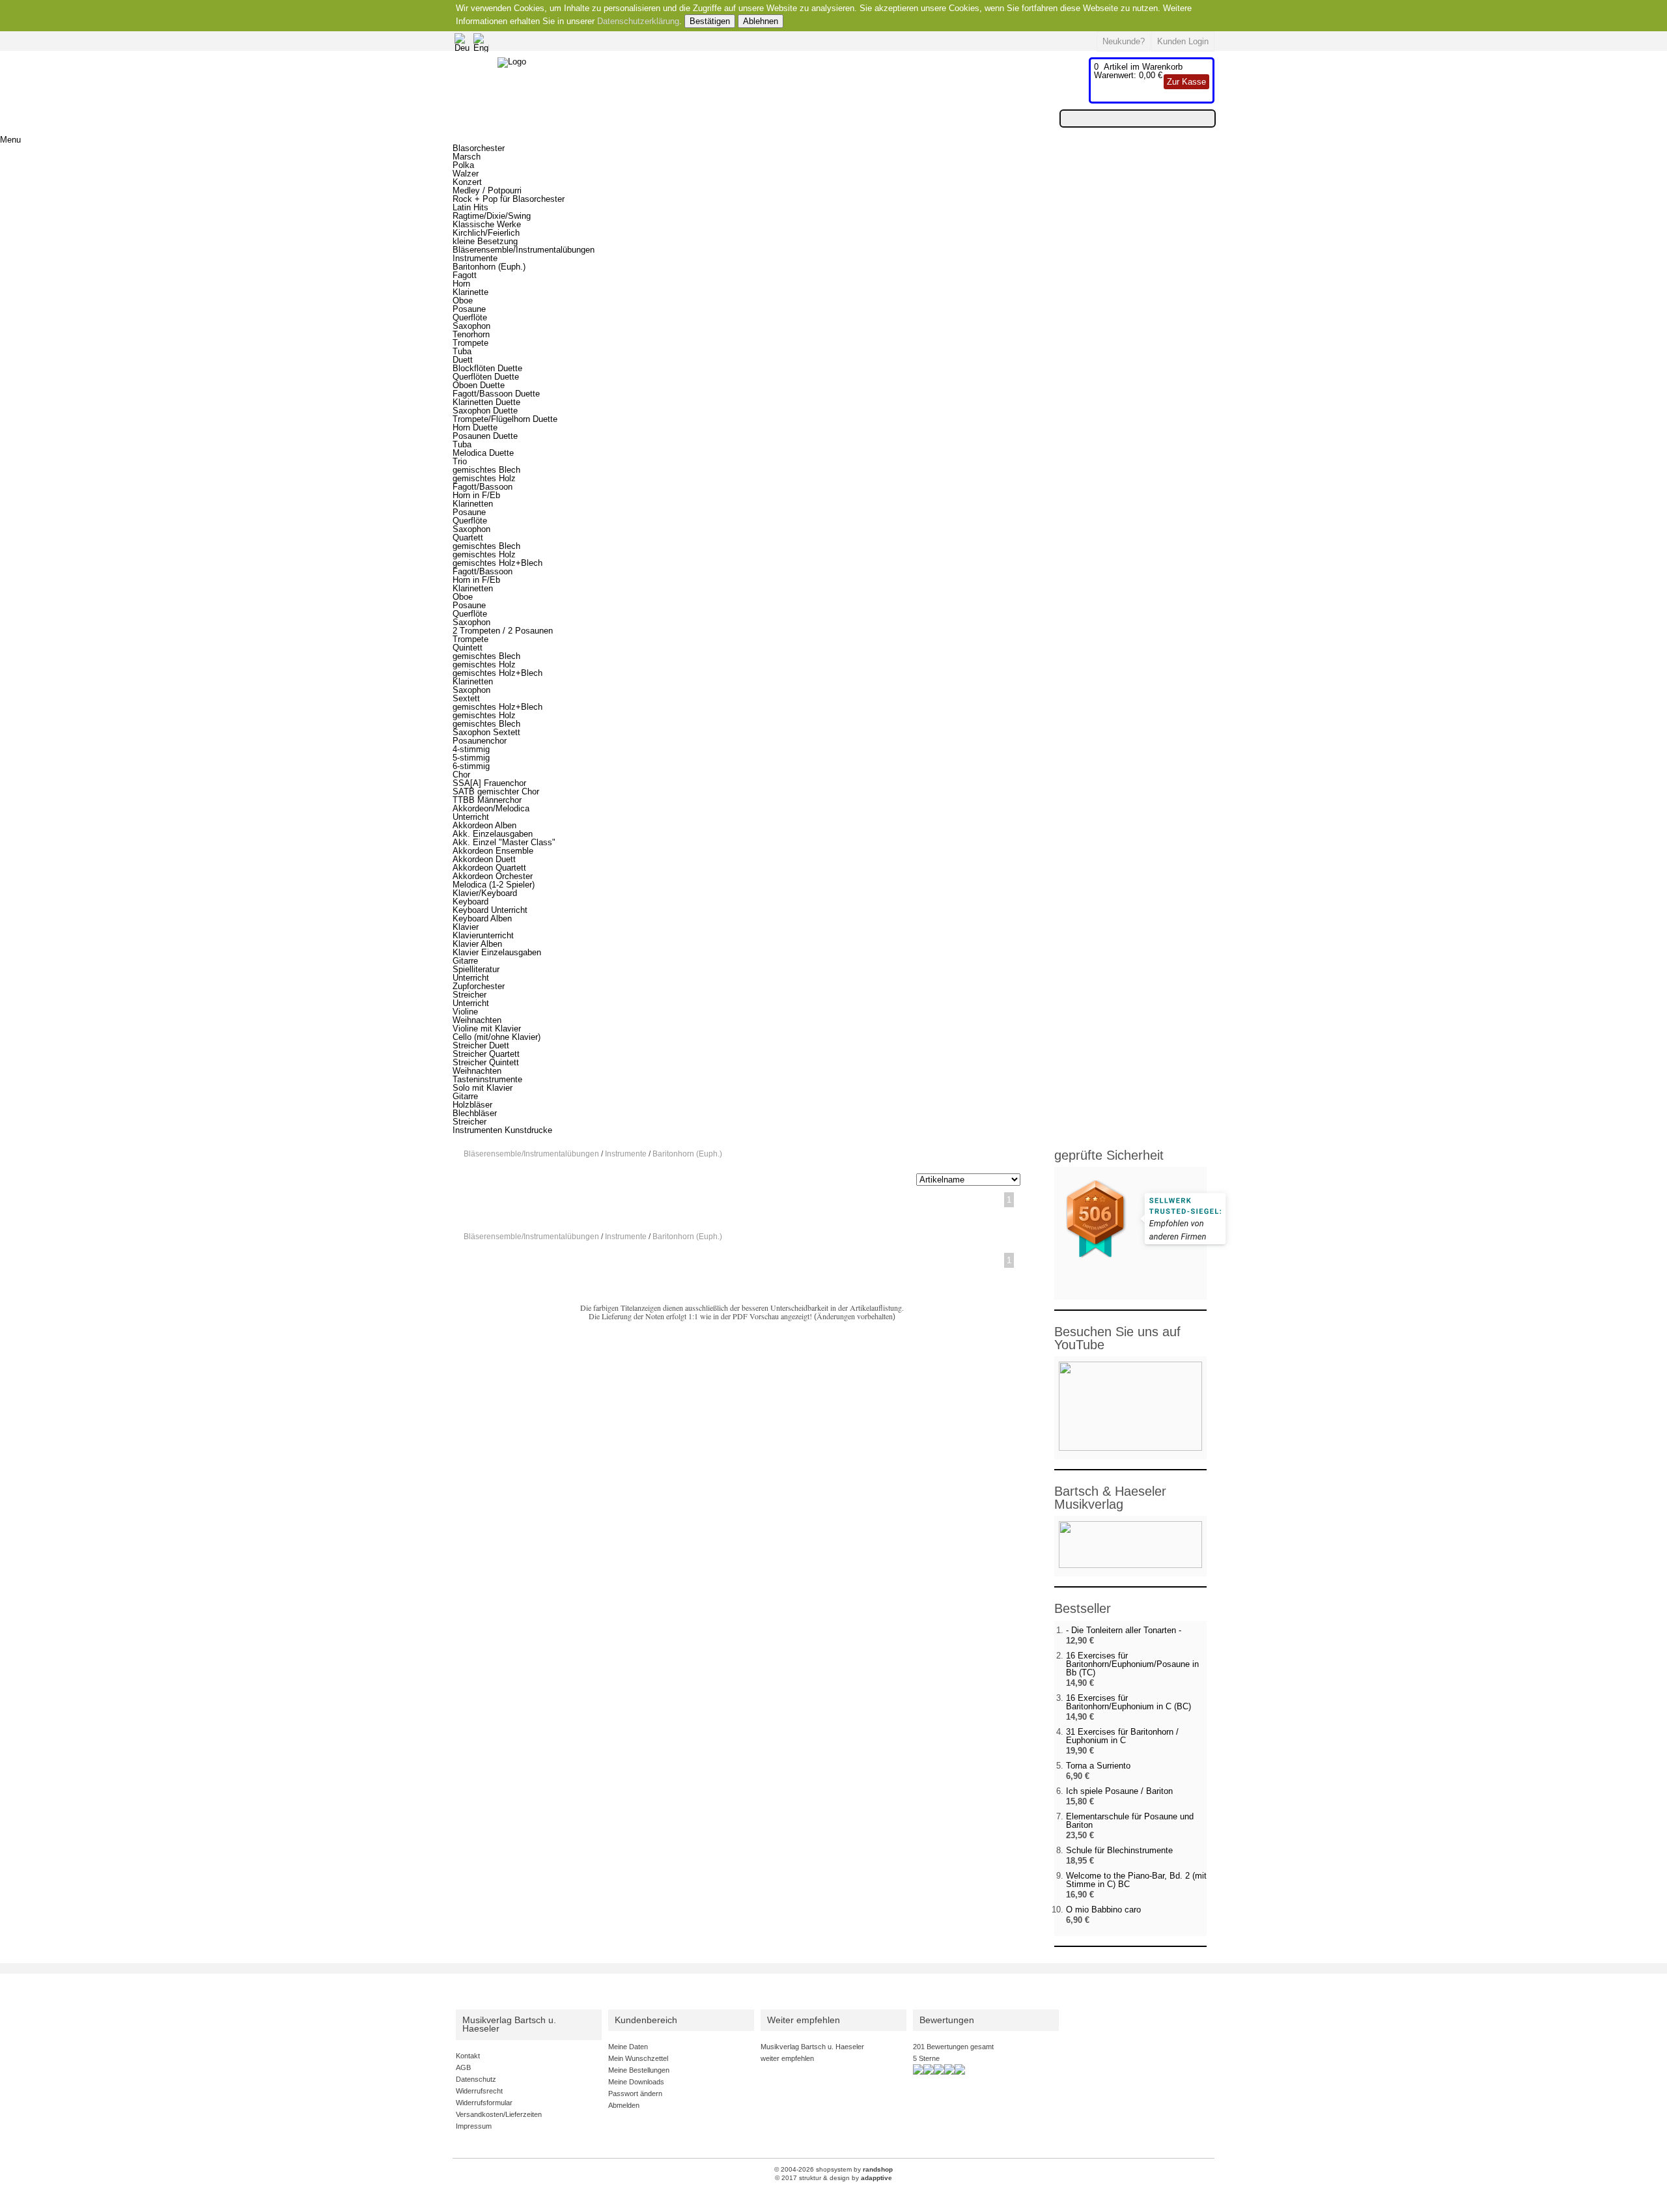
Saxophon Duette (485, 411)
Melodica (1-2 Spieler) (494, 885)
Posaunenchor (480, 741)
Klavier (466, 927)
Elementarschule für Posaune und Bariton (1130, 1821)
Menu (10, 140)
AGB (463, 2067)
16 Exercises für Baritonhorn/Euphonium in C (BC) (1128, 1702)
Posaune (469, 309)
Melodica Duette (483, 453)
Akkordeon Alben (484, 825)
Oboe (463, 301)
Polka (463, 165)
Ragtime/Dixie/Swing (492, 216)
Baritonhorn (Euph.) (489, 267)
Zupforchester (479, 986)
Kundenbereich (646, 2020)
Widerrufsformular (484, 2103)
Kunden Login (1183, 41)
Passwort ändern (635, 2093)
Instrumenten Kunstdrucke (502, 1130)
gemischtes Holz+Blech (497, 563)
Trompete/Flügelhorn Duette (505, 419)
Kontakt (468, 2056)
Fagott (465, 275)
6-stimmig (471, 766)
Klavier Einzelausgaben (497, 952)
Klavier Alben (477, 944)
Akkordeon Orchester (493, 876)
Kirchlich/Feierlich (486, 233)
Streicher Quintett (486, 1062)
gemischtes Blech (486, 470)
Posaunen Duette (485, 436)
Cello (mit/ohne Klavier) (497, 1037)
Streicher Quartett (486, 1054)
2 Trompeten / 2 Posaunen (503, 631)
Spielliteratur (476, 969)
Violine (465, 1012)
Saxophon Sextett (486, 732)
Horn (461, 284)
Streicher (469, 995)
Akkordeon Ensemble (493, 851)
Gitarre (465, 961)
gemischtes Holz (484, 478)
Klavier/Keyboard (485, 893)
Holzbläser (472, 1105)
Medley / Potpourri (487, 190)
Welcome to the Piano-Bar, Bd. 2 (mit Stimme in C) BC (1136, 1880)
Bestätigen (710, 21)
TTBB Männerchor (487, 800)
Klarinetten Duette (486, 402)
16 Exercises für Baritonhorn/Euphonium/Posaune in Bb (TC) (1132, 1664)
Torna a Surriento (1098, 1766)
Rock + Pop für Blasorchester (509, 199)
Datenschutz (476, 2079)
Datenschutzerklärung (638, 21)
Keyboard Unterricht (490, 910)
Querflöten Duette (486, 377)
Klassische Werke (487, 224)
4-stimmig (471, 749)
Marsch (467, 157)
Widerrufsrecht (479, 2091)
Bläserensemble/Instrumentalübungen (524, 250)
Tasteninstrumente (487, 1079)
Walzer (466, 174)
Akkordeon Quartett (489, 868)
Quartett (468, 538)
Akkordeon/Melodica (491, 808)
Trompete (470, 343)
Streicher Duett (481, 1045)
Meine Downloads (636, 2082)
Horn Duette (475, 427)
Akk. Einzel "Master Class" (504, 842)
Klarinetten (473, 504)
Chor (461, 775)
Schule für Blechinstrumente (1119, 1850)
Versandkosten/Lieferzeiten (499, 2114)
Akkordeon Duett (484, 859)
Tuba (462, 351)
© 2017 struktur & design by (833, 2178)
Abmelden (624, 2105)
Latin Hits (470, 207)
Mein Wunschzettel (638, 2058)
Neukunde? (1124, 41)
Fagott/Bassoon (483, 487)
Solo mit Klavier (483, 1088)
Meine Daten (628, 2047)
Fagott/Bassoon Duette (496, 394)
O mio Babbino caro (1103, 1910)
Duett (463, 360)
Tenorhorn (471, 334)
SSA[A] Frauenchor (489, 783)
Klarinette (470, 292)
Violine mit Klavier (487, 1029)
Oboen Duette (479, 385)
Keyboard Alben (482, 918)
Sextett (466, 698)
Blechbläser (475, 1113)
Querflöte (470, 317)
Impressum (474, 2126)
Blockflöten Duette (487, 368)
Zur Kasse (1186, 82)
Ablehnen (761, 21)
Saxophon (471, 326)
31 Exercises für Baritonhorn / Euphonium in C (1122, 1736)
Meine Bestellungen (639, 2070)
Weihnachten (477, 1020)
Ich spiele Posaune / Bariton (1119, 1791)
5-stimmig (471, 758)
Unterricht (471, 817)
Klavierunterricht (483, 935)
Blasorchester (479, 148)
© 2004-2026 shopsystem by (833, 2169)
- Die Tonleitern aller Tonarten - (1124, 1630)
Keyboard (470, 902)
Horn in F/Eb (476, 495)
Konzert (467, 182)
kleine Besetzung (485, 241)
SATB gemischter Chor (496, 791)
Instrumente (475, 258)
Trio (460, 461)
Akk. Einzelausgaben (493, 834)
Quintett (468, 648)
